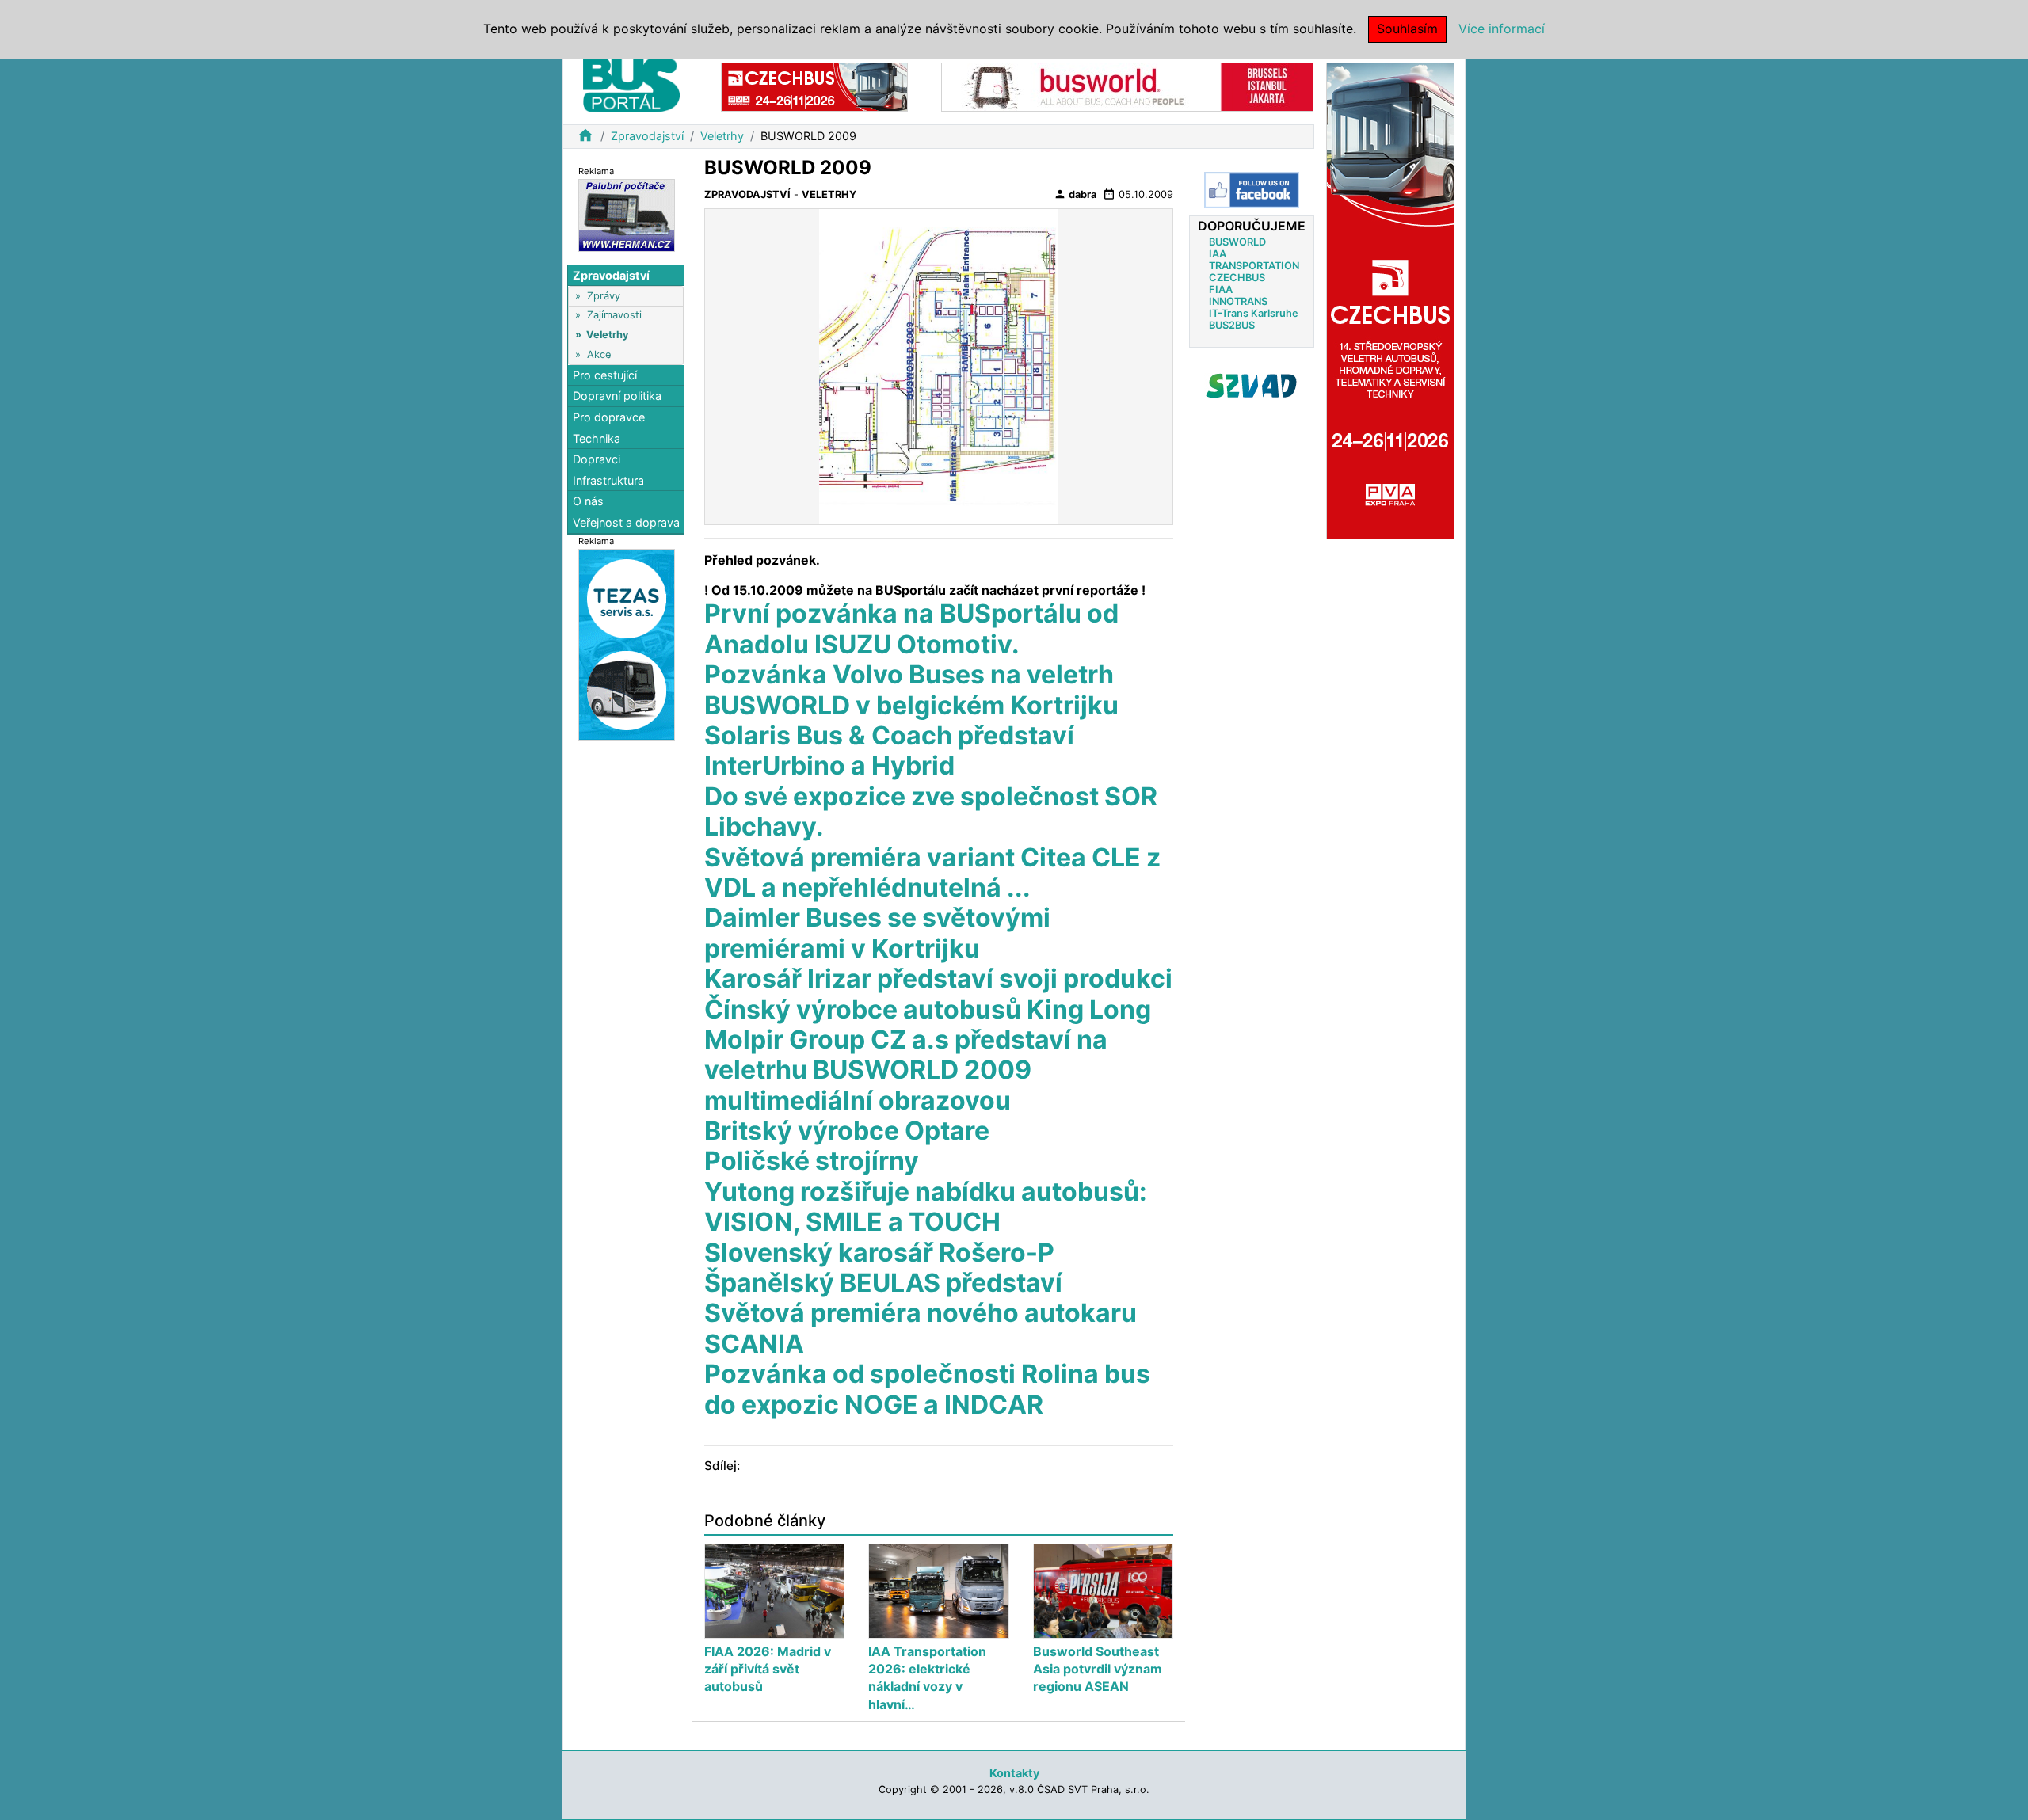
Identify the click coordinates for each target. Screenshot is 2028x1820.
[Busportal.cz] (631, 82)
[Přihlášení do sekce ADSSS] (1252, 386)
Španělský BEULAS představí (883, 1283)
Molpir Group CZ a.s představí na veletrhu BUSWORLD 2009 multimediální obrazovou (906, 1070)
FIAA (1221, 289)
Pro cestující (605, 375)
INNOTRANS (1238, 301)
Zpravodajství (647, 136)
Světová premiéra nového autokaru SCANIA (921, 1328)
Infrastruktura (608, 480)
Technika (597, 438)
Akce (599, 354)
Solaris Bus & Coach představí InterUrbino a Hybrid (889, 750)
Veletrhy (722, 136)
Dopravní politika (617, 396)
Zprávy (604, 296)
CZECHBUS (1237, 278)
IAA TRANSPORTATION (1254, 260)
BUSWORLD (1237, 242)
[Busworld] (1127, 86)
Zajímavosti (614, 316)
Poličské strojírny (812, 1161)
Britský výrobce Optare (847, 1131)
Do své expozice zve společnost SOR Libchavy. (931, 811)
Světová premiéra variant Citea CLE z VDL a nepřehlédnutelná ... (932, 872)
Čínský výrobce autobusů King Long (928, 1009)
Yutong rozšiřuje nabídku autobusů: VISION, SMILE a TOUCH (926, 1207)
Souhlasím (1407, 29)
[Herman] (627, 214)
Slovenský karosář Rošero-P (879, 1253)
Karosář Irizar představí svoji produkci (938, 979)
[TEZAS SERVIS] (627, 643)
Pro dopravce (609, 417)
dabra (1075, 194)
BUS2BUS (1232, 325)
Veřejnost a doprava (626, 522)
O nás (588, 502)
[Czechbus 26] (814, 86)
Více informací (1502, 29)
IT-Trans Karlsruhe (1254, 313)
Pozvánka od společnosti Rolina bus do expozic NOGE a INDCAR (927, 1389)
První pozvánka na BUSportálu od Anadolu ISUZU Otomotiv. (911, 628)
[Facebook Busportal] (1252, 190)
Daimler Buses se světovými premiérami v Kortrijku (877, 933)
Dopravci (597, 459)
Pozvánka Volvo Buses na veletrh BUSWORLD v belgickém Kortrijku (911, 689)
